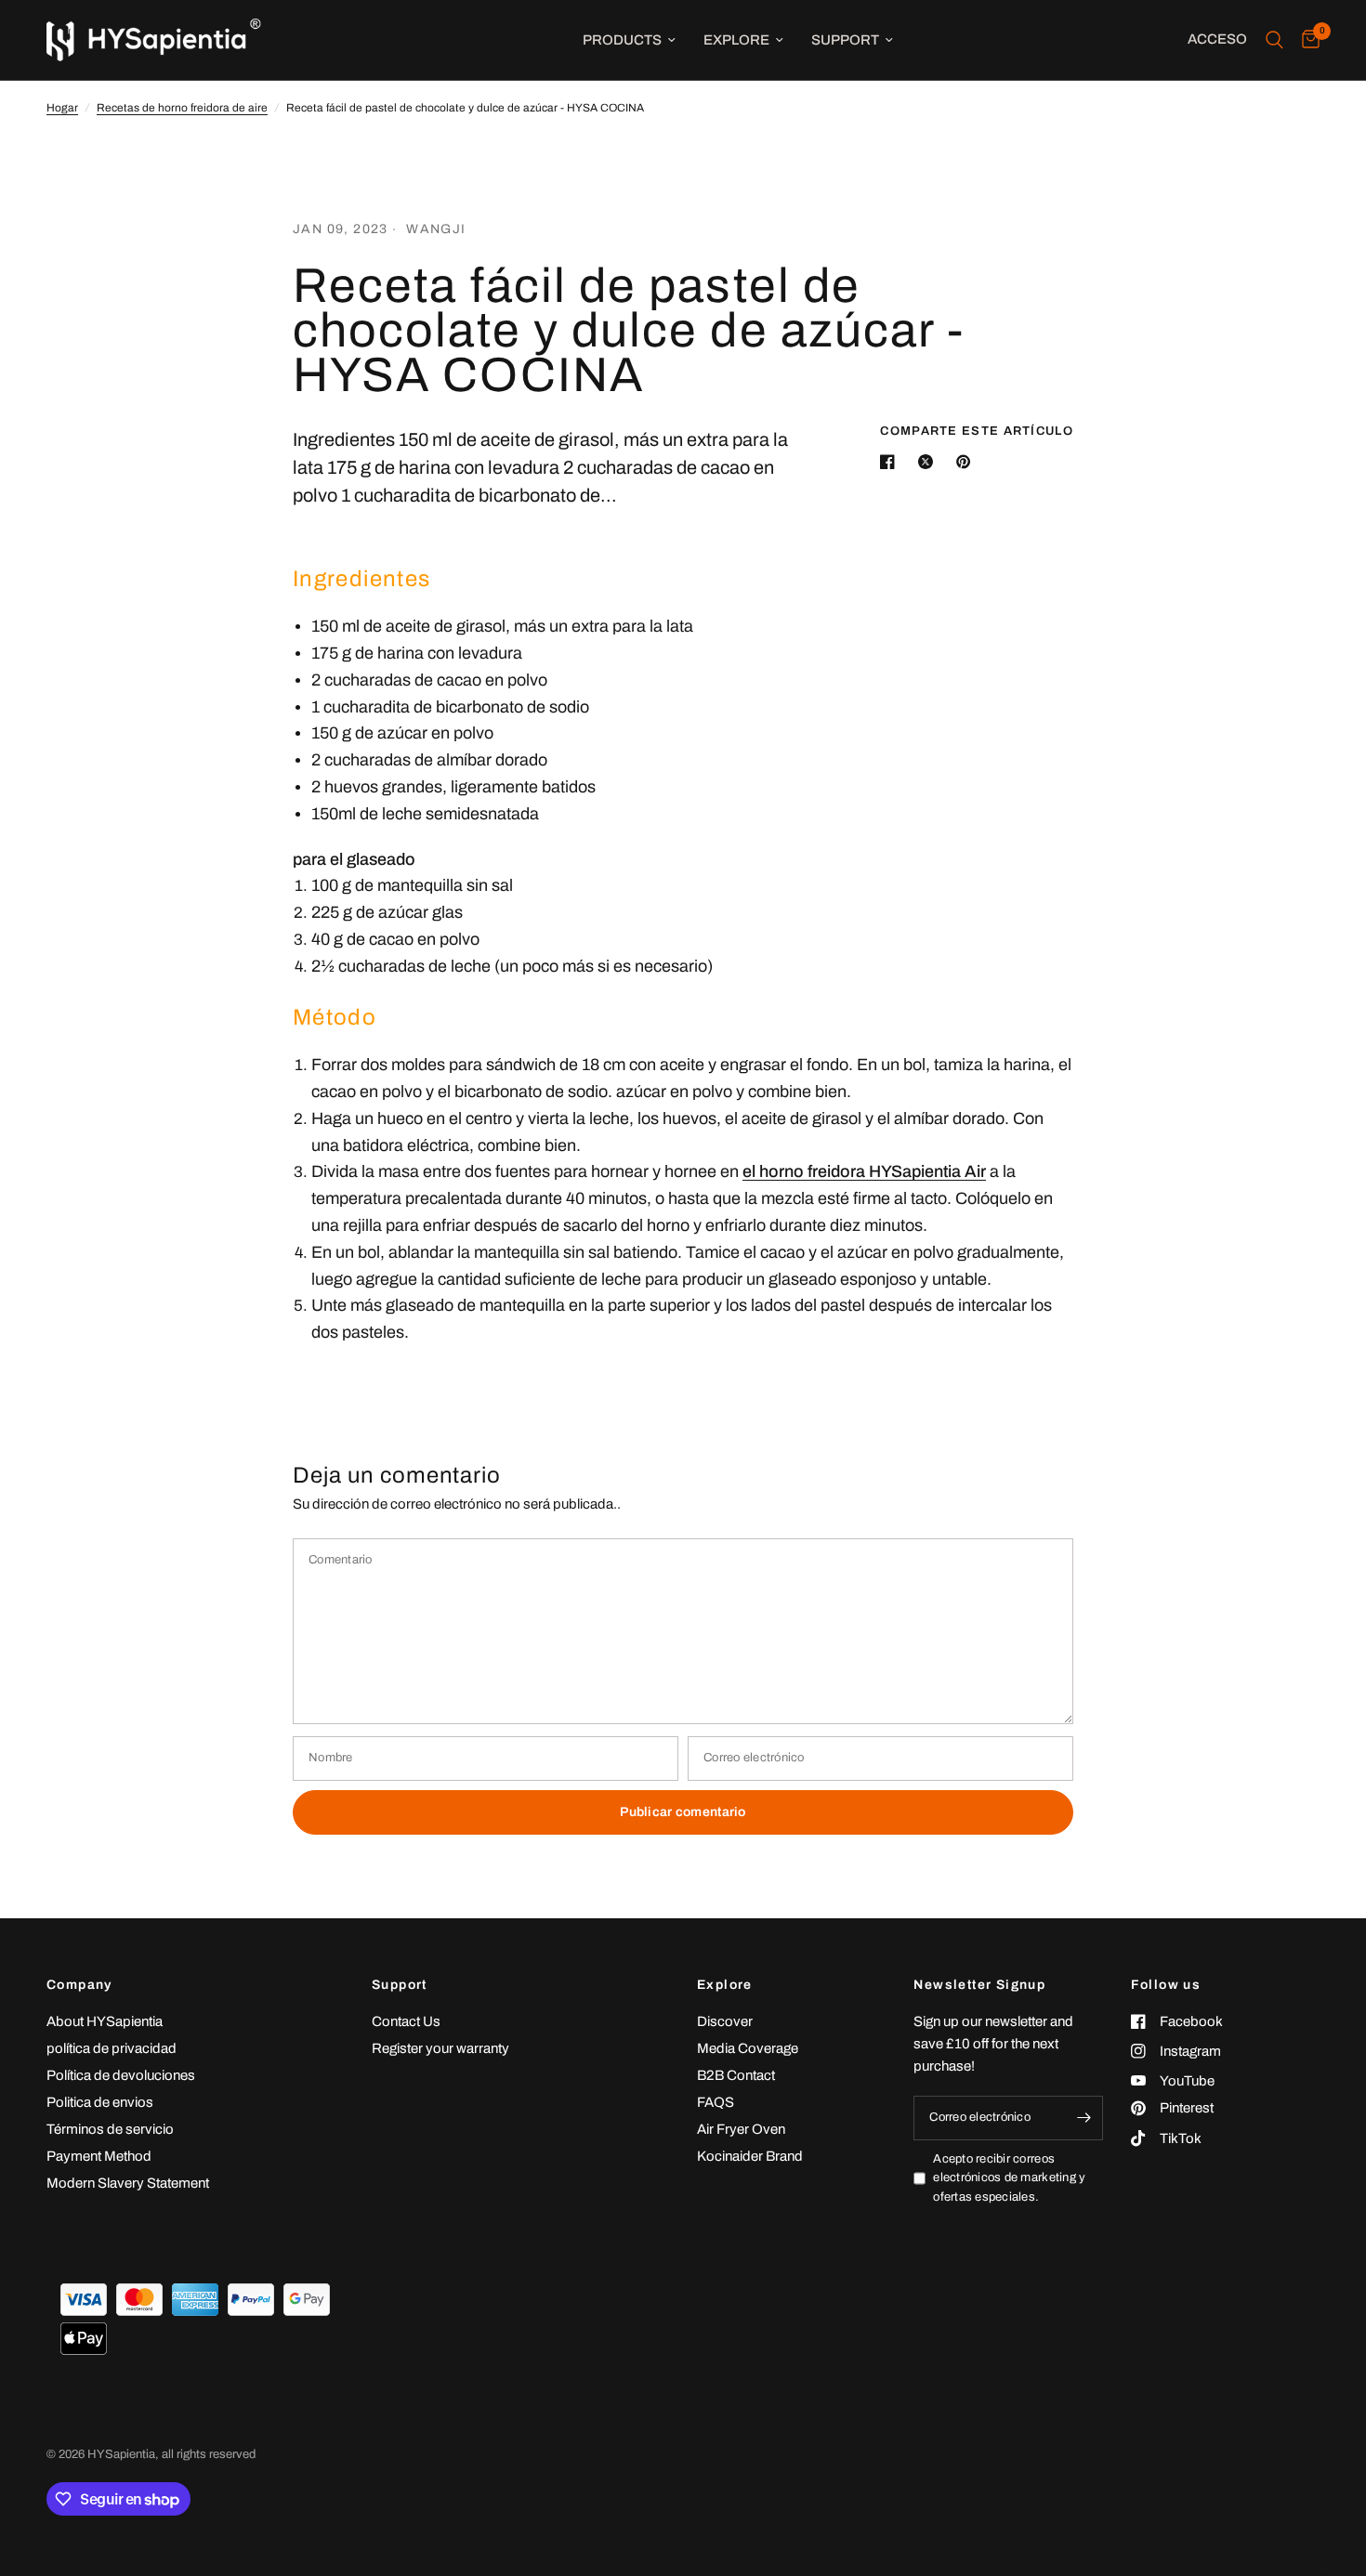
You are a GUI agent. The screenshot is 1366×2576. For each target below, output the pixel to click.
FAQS (716, 2102)
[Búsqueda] (1274, 40)
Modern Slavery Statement (128, 2183)
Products (622, 40)
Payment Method (99, 2156)
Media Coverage (748, 2048)
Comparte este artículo (977, 432)
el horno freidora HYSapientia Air (864, 1171)
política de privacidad (112, 2048)
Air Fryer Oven (741, 2129)
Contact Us (406, 2021)
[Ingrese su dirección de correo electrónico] (1084, 2118)
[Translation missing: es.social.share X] (929, 462)
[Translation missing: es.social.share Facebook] (891, 462)
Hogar (62, 108)
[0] (1306, 40)
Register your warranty (440, 2048)
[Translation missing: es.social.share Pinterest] (967, 462)
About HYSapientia (105, 2021)
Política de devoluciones (121, 2075)
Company (79, 1985)
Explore (736, 40)
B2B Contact (736, 2075)
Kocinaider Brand (750, 2156)
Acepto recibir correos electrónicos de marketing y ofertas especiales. (1009, 2178)
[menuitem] (629, 40)
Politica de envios (100, 2102)
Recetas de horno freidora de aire (182, 108)
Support (845, 40)
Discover (725, 2021)
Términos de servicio (110, 2129)
